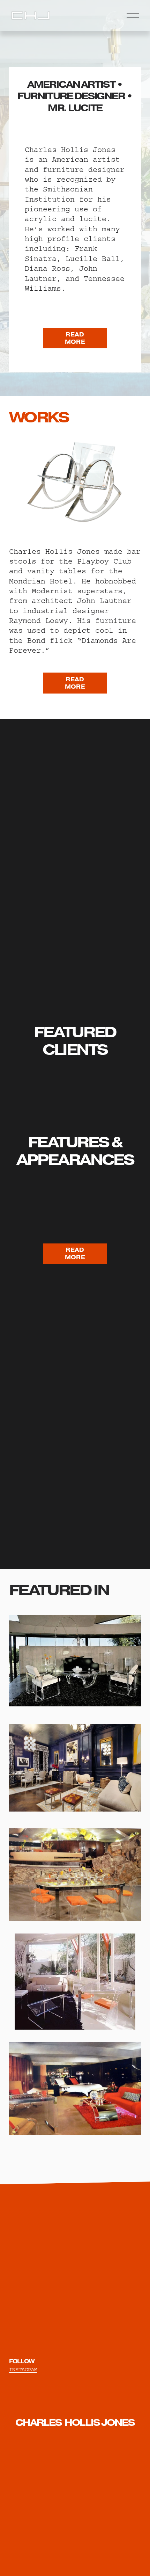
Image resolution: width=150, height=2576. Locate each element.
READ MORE (75, 338)
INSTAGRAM (23, 2370)
